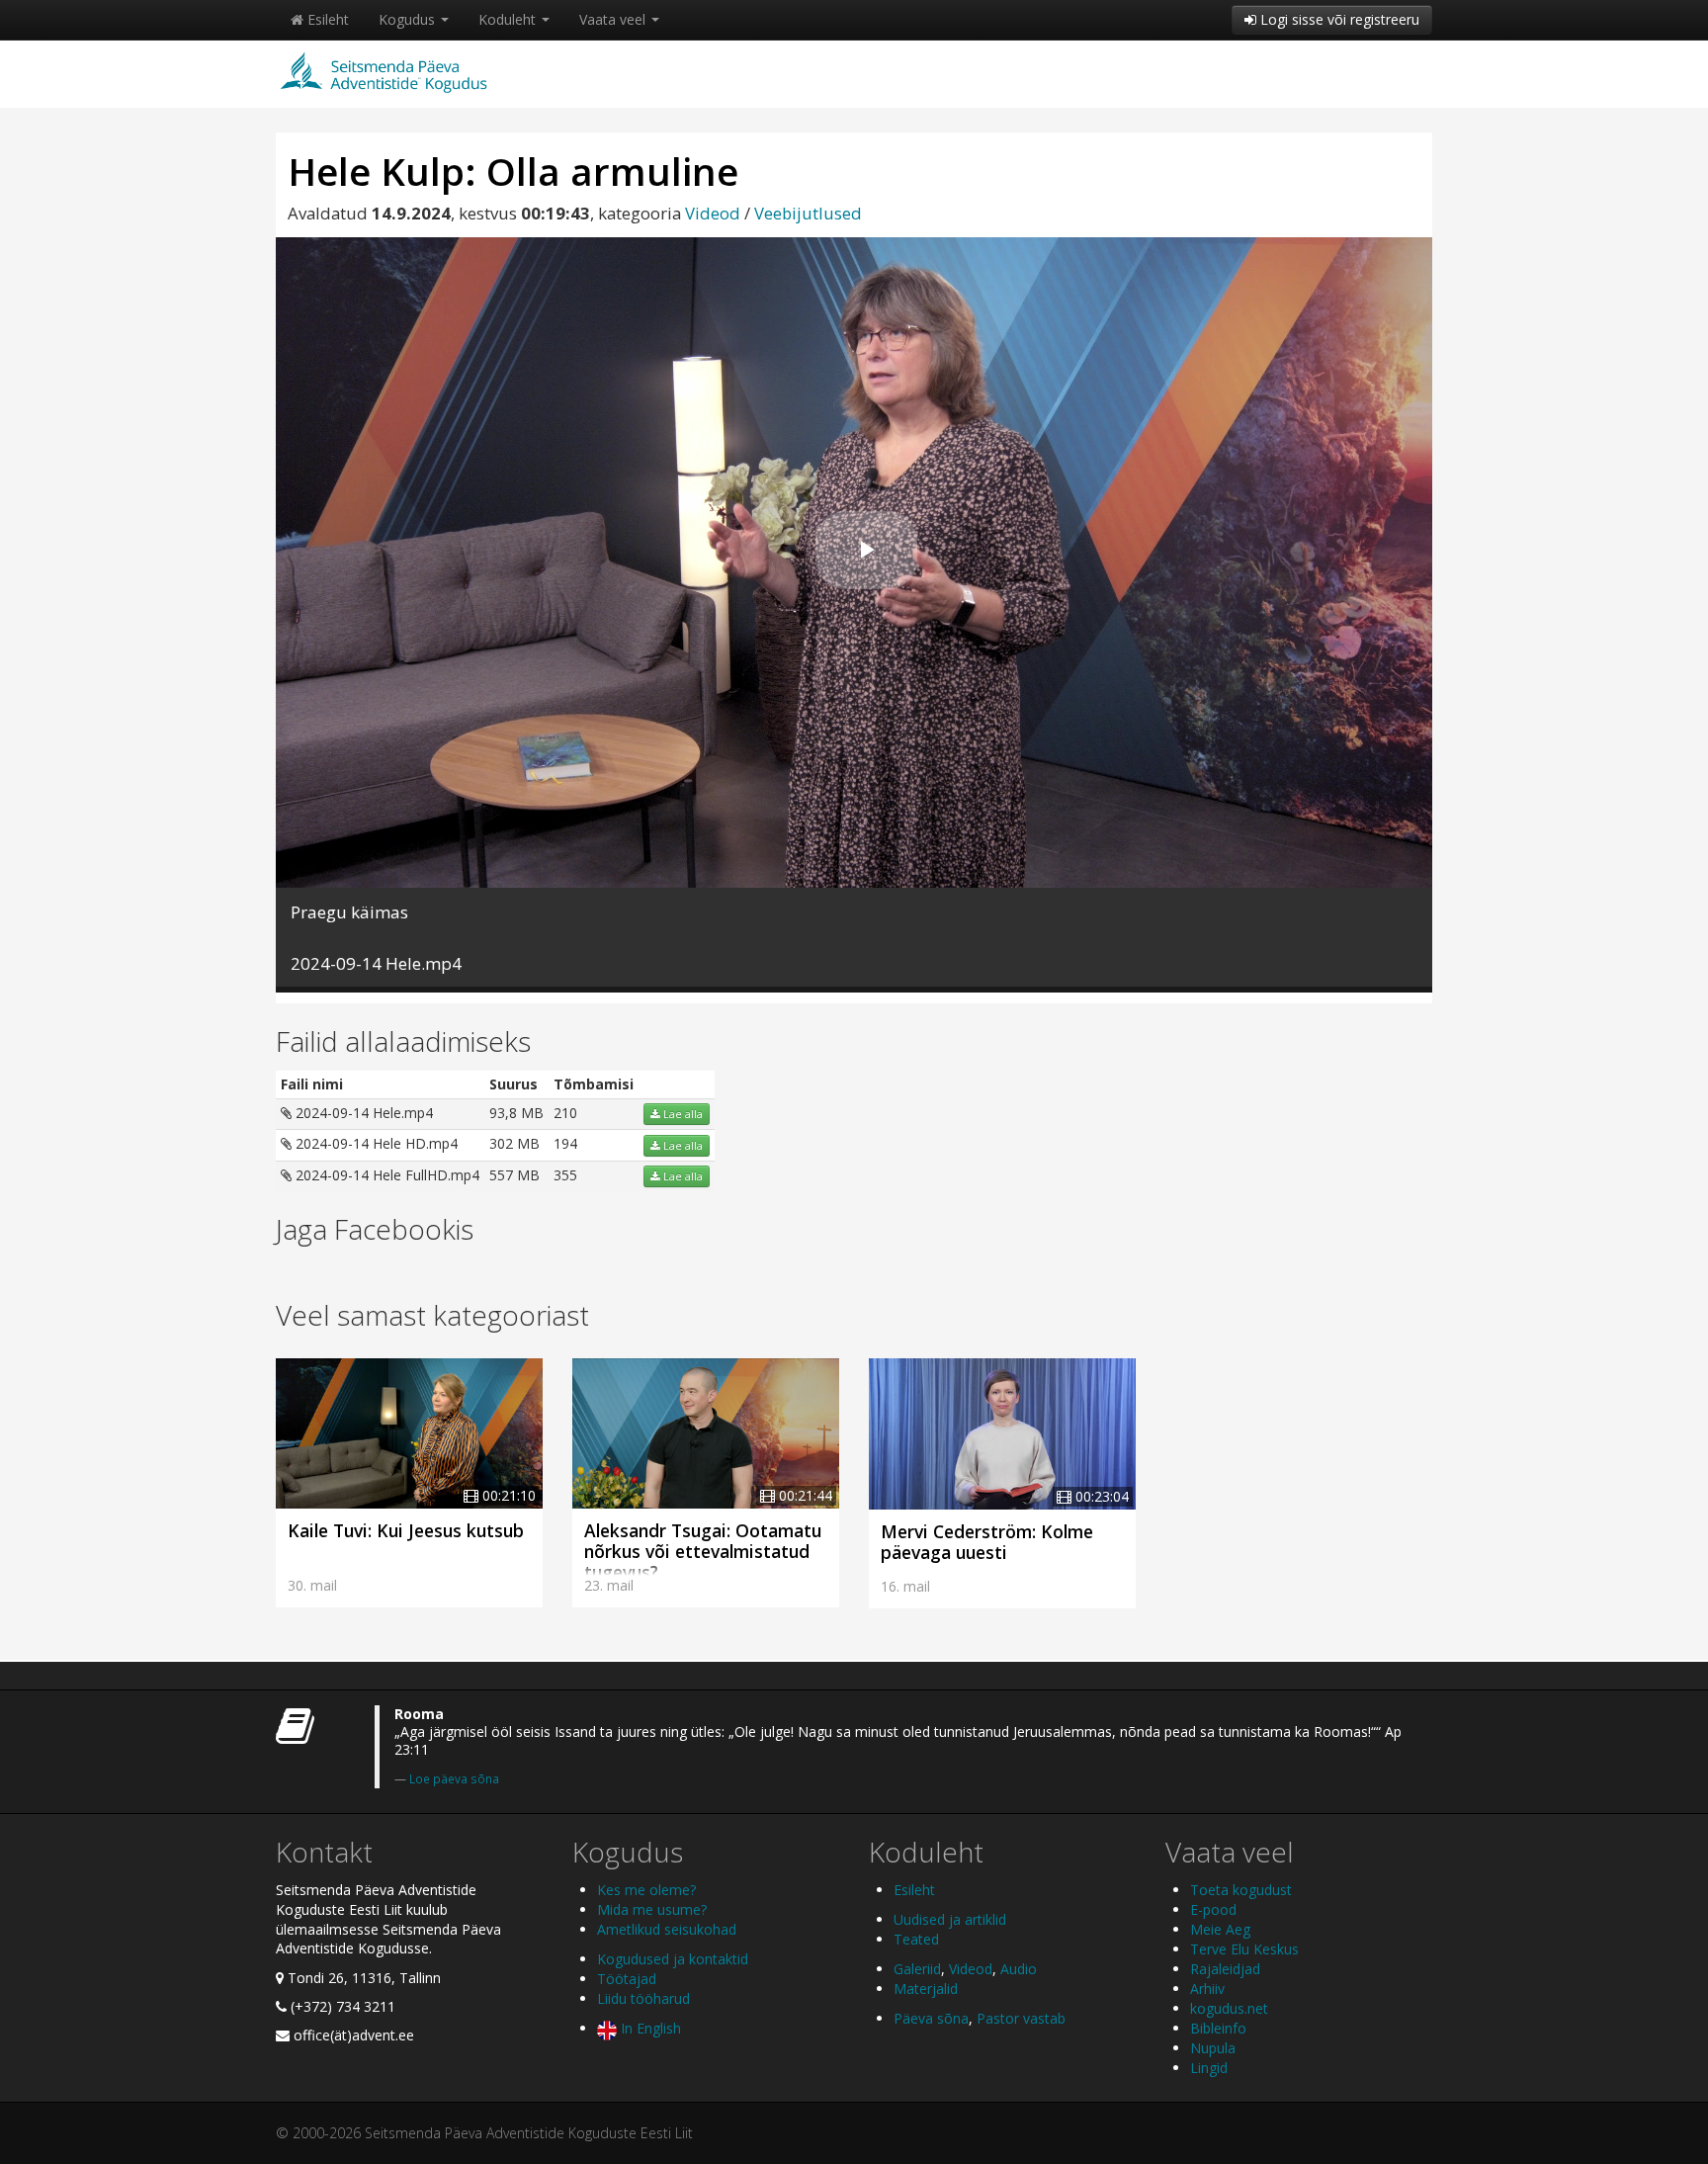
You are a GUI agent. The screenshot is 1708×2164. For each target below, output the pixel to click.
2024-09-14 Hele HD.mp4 (375, 1143)
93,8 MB (516, 1113)
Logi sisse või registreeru (1338, 19)
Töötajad (627, 1979)
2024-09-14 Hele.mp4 (362, 1113)
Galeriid (917, 1969)
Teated (916, 1939)
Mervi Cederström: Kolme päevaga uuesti (987, 1542)
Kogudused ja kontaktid (673, 1959)
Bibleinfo (1218, 2028)
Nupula (1213, 2048)
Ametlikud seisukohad (667, 1929)
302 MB (514, 1143)
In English (649, 2028)
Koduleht (509, 19)
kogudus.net (1229, 2008)
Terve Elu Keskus (1244, 1949)
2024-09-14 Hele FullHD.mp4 (385, 1175)
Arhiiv (1207, 1989)
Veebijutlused (808, 213)
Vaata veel (614, 19)
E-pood (1213, 1909)
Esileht (326, 19)
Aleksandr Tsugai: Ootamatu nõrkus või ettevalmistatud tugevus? (703, 1551)
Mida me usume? (652, 1909)
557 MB (514, 1175)
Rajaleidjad (1225, 1969)
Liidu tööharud (643, 1998)
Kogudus (409, 19)
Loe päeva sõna (454, 1778)
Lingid (1209, 2068)
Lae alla (682, 1114)
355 (565, 1175)
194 (565, 1143)
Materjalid (926, 1989)
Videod (713, 213)
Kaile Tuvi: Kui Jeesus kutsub (406, 1530)
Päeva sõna (931, 2018)
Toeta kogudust (1241, 1890)
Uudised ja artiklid (950, 1919)
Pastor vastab (1021, 2018)
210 (565, 1113)
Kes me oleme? (646, 1890)
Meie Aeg (1220, 1929)
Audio (1019, 1969)
